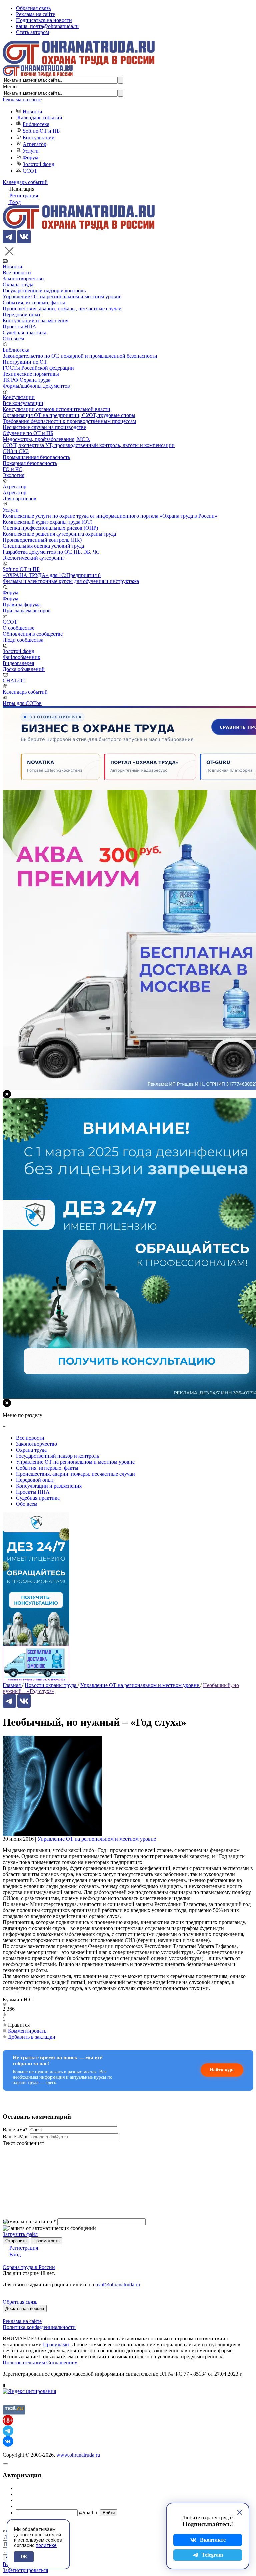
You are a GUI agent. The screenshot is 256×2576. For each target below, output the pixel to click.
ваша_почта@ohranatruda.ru (47, 26)
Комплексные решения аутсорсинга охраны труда (59, 534)
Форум (30, 158)
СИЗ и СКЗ (16, 451)
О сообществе (18, 628)
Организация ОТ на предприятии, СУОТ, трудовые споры (69, 415)
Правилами (56, 2344)
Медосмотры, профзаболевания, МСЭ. (46, 439)
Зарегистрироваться (25, 2570)
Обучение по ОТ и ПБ (28, 433)
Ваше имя (15, 2130)
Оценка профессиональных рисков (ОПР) (50, 528)
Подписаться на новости (44, 20)
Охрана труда (18, 284)
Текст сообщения (23, 2143)
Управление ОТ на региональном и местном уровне (62, 296)
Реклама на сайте (35, 14)
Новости (32, 112)
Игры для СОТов (22, 703)
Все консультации (23, 403)
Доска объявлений (24, 669)
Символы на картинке (29, 2222)
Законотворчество (23, 278)
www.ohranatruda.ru (78, 2455)
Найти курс (222, 2070)
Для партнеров (19, 498)
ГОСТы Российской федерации (38, 368)
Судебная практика (24, 332)
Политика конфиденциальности (39, 2327)
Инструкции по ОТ (25, 362)
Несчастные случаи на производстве (44, 427)
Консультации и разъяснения (35, 320)
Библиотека (36, 124)
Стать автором (32, 32)
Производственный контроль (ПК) (42, 540)
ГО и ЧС (12, 469)
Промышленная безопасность (36, 457)
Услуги (31, 151)
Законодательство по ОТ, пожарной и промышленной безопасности (80, 356)
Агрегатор (34, 144)
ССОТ (30, 171)
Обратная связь (33, 8)
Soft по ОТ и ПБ (41, 131)
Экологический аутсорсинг (34, 558)
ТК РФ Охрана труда (26, 380)
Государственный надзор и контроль (44, 290)
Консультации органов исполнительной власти (56, 409)
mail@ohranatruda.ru (118, 2285)
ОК (24, 2557)
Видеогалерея (18, 663)
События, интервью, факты (34, 302)
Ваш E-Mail (16, 2137)
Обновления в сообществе (33, 634)
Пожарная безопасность (30, 463)
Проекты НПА (19, 326)
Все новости (17, 272)
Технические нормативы (31, 374)
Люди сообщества (23, 640)
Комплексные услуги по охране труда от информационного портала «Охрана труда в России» (110, 516)
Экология (13, 475)
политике (46, 2545)
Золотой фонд (38, 164)
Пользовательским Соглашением (40, 2362)
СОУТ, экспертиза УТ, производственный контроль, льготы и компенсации (89, 445)
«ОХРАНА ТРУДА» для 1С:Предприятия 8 (52, 575)
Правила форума (22, 605)
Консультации (39, 138)
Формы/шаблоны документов (36, 386)
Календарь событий (40, 118)
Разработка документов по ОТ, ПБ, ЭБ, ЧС (51, 552)
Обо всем (13, 338)
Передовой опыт (22, 314)
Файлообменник (21, 657)
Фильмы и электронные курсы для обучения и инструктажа (71, 581)
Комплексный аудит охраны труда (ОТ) (47, 522)
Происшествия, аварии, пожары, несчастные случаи (62, 308)
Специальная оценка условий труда (43, 546)
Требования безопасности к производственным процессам (69, 421)
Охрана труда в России (29, 2267)
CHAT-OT (14, 681)
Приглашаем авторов (27, 611)
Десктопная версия (25, 2309)
